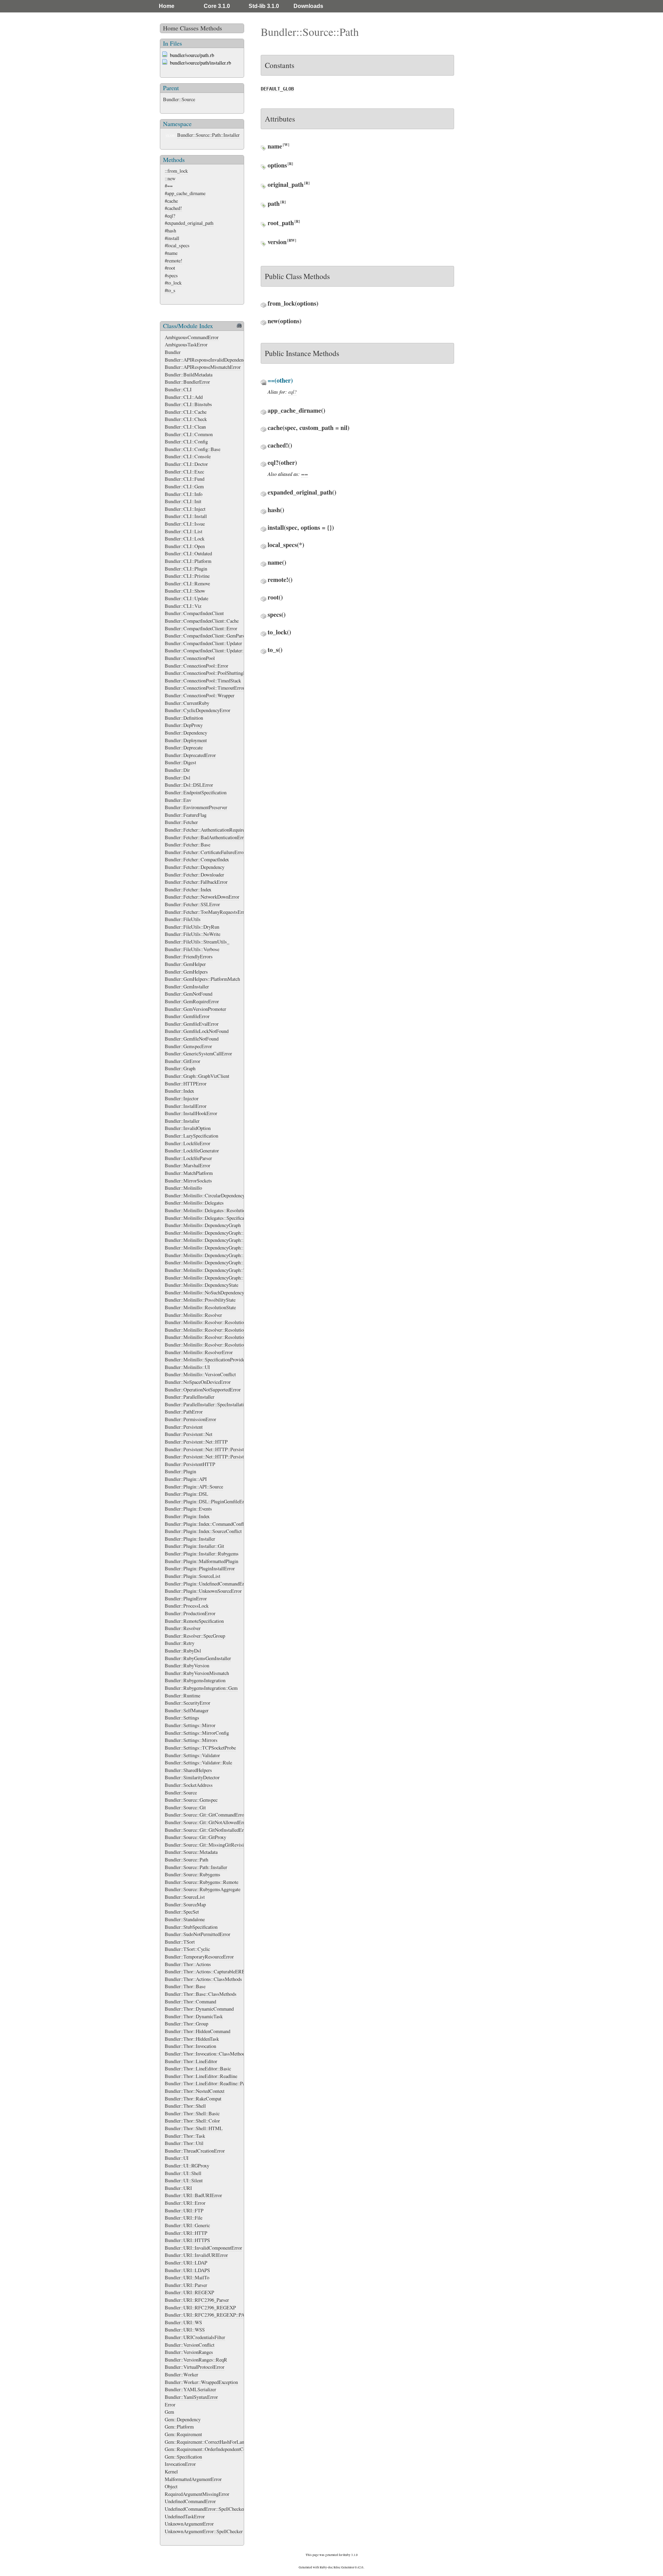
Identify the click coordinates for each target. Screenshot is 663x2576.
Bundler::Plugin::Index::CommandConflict (207, 1524)
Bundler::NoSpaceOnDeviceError (198, 1382)
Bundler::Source (179, 99)
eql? (292, 392)
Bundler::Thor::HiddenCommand (198, 2031)
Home (167, 6)
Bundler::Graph (180, 1068)
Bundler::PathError (184, 1412)
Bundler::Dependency (186, 733)
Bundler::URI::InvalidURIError (196, 2255)
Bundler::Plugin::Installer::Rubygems (202, 1554)
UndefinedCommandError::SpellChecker (205, 2509)
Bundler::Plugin (180, 1471)
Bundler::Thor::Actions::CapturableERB (205, 1971)
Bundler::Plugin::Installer (190, 1539)
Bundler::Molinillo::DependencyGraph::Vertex (210, 1278)
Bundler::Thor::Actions (188, 1964)
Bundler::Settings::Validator (192, 1755)
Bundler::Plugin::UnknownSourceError (203, 1591)
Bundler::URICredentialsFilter (195, 2337)
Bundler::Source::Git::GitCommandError (205, 1815)
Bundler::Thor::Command (190, 2002)
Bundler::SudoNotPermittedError (198, 1934)
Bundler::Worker (181, 2374)
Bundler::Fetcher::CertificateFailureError (205, 852)
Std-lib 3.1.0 (264, 6)
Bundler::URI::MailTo (187, 2277)
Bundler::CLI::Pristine (187, 576)
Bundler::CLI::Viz (183, 606)
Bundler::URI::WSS (185, 2330)
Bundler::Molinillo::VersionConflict (200, 1374)
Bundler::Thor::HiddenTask (192, 2039)
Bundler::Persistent (184, 1427)
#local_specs (177, 245)
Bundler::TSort (180, 1942)
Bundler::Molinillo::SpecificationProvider (206, 1359)
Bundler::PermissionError (190, 1419)
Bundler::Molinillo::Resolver (193, 1315)
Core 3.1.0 (217, 6)
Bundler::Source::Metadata (191, 1852)
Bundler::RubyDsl (183, 1651)
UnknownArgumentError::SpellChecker (204, 2531)
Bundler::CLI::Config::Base (193, 449)
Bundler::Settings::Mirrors (191, 1740)
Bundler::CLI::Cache (186, 412)
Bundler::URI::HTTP (186, 2233)
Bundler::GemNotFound (189, 994)
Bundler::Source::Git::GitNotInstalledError (207, 1830)
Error (170, 2405)
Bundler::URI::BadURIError (193, 2195)
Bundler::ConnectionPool (190, 658)
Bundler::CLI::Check (186, 419)
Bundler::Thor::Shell (185, 2106)
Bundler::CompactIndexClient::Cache (202, 621)
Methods (211, 28)
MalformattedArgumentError (193, 2479)
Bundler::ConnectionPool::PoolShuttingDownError (215, 673)
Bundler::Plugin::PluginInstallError (200, 1568)
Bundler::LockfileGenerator (192, 1151)
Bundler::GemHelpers (186, 972)
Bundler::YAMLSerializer (190, 2389)
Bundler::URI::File (184, 2218)
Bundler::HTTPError (186, 1084)
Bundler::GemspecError (188, 1046)
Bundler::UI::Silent (184, 2180)
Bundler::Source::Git (185, 1807)
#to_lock (173, 283)
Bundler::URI (178, 2188)
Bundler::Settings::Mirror (190, 1725)
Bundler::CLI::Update (186, 598)
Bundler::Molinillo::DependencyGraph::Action (211, 1233)
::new (170, 178)
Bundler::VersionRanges (189, 2352)
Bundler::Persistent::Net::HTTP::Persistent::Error (214, 1457)
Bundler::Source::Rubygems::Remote (201, 1882)
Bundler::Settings (182, 1718)
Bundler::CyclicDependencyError (198, 710)
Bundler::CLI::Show (185, 591)
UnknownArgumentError (189, 2524)
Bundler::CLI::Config (186, 442)
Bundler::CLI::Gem (184, 486)
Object (171, 2486)
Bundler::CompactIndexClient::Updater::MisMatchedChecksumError (233, 650)
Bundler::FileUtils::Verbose (192, 949)
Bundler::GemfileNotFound (192, 1039)
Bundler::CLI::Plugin (186, 569)
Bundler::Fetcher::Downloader (194, 875)
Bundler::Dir (177, 770)
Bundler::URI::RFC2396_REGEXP (200, 2307)
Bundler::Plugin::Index (187, 1516)
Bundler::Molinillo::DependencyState (201, 1285)
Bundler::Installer (182, 1121)
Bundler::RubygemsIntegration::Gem (201, 1688)
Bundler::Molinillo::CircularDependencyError (210, 1195)
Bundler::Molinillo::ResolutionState (200, 1307)
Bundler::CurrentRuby (187, 703)
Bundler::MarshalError (188, 1165)
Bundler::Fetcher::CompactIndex (197, 859)
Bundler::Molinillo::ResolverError (199, 1352)
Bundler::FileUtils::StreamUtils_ (197, 942)
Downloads (308, 6)
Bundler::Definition (184, 718)
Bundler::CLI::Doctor (186, 464)
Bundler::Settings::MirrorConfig (197, 1733)
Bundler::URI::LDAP (186, 2263)
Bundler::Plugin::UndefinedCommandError (207, 1584)
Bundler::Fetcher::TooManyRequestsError (206, 912)
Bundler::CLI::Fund (185, 479)
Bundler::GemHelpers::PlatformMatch (202, 979)
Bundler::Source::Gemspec (191, 1800)
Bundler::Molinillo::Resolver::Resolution (205, 1322)
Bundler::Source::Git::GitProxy (195, 1837)
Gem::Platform (179, 2427)
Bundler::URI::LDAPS (187, 2270)
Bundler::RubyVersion (187, 1665)
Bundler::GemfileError (187, 1016)
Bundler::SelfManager (187, 1710)
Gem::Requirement (183, 2434)
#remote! (174, 261)
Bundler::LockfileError (188, 1143)
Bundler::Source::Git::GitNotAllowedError (207, 1822)
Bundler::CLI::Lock (185, 539)
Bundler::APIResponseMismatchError (203, 367)
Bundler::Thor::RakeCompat (193, 2099)
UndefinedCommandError (190, 2501)
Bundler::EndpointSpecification (196, 792)
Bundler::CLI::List (184, 531)
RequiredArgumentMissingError (197, 2494)
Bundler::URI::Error (185, 2203)
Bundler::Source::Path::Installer (208, 135)
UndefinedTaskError (185, 2516)
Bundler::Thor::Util (184, 2143)
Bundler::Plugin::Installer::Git (194, 1546)
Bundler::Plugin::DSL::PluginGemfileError (207, 1501)
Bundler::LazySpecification (191, 1136)
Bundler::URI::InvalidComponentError (203, 2248)
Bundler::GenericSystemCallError (198, 1054)
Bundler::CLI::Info (184, 494)
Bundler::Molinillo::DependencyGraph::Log (208, 1262)
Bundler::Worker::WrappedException (201, 2382)
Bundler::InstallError (186, 1106)
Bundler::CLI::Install (186, 516)
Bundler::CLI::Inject (185, 509)
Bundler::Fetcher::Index (188, 889)
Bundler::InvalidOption (188, 1128)
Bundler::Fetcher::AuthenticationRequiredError (211, 830)
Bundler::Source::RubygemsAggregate (203, 1889)
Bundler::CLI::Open (185, 546)
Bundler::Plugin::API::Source (194, 1487)
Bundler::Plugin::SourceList (193, 1576)
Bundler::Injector (182, 1098)
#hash (170, 231)
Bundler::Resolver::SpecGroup (195, 1636)
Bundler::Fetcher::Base (188, 845)
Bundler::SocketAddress (189, 1785)
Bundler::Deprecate (184, 748)
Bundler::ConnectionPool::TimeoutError (205, 688)
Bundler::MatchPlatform (189, 1173)
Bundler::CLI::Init (183, 501)
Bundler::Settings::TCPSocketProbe (200, 1748)
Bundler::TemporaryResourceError (199, 1957)
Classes (189, 28)
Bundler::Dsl (177, 778)
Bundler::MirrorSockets (188, 1181)
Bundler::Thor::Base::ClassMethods (201, 1994)
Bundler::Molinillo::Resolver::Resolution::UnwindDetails (222, 1345)
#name (171, 253)
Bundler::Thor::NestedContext (195, 2091)
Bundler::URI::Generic (187, 2225)
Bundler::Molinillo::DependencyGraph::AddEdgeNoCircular (224, 1240)
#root (170, 268)
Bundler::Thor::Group (186, 2024)
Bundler (173, 352)
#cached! (173, 208)
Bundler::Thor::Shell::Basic (192, 2113)
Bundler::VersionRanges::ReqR (196, 2360)
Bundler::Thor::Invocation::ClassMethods (206, 2054)
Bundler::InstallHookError (191, 1113)
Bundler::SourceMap (185, 1904)
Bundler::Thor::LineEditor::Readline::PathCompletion (218, 2083)
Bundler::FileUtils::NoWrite (193, 934)
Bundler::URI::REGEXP (189, 2292)
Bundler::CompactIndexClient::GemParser (206, 636)
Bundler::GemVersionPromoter (195, 1009)
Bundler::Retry (180, 1643)
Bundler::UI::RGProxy (187, 2166)
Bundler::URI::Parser (186, 2285)
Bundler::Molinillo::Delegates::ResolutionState (211, 1210)
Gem (169, 2412)
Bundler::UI (177, 2158)
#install (172, 238)
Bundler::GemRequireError (192, 1001)
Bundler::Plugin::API (186, 1479)
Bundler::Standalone (185, 1919)
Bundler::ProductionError (190, 1613)
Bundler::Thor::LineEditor (191, 2061)
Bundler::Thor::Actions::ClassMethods (203, 1979)
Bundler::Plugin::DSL (186, 1494)
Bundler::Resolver (183, 1628)
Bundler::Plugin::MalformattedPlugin (201, 1561)
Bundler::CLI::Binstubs (188, 404)
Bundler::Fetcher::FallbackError (196, 882)
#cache (171, 201)
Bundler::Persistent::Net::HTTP (196, 1442)
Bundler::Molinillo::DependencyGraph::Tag (208, 1270)
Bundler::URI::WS (183, 2322)
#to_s (170, 290)
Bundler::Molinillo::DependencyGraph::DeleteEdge (215, 1248)
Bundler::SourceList (185, 1897)
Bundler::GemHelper (185, 964)
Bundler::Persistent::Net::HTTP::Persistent (207, 1449)
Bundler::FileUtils (183, 919)
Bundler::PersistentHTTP (190, 1464)
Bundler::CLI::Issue (185, 524)
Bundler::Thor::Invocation (190, 2046)
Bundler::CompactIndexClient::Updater (203, 643)
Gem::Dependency (183, 2419)
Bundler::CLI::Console (188, 456)
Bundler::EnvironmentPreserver (196, 807)
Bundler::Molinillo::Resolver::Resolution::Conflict (215, 1330)
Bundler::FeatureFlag (186, 815)
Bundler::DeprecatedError (190, 755)
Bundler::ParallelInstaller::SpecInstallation (207, 1404)
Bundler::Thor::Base (185, 1986)
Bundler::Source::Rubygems (193, 1874)
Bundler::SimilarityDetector (192, 1777)
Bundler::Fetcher (181, 822)
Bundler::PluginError (186, 1598)
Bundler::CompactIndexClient (194, 613)
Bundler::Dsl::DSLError (189, 785)
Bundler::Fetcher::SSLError (192, 904)
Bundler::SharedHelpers (188, 1770)
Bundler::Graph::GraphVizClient (197, 1076)
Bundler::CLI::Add (184, 397)
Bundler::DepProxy (184, 725)
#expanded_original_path (189, 223)
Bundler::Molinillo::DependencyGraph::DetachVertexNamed (224, 1255)
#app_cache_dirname (185, 193)
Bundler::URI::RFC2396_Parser (197, 2300)
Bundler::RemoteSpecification (194, 1621)
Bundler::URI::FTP (184, 2210)
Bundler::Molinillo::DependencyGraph (203, 1225)
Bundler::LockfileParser (188, 1158)
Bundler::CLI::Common (189, 434)
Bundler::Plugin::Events (188, 1509)
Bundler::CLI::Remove (187, 583)
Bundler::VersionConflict (190, 2345)
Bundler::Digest (180, 762)
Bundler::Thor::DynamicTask (194, 2016)
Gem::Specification (183, 2457)
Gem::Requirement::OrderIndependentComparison (214, 2449)
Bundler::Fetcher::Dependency (195, 867)
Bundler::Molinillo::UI (187, 1367)
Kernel (171, 2472)
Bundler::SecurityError (188, 1703)
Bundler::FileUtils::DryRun (192, 927)
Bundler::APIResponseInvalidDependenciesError (213, 360)
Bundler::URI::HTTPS (187, 2240)
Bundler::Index (179, 1091)
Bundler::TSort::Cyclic (187, 1949)
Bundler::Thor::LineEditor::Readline (201, 2076)
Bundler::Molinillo (183, 1188)
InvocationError (180, 2464)
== (305, 474)
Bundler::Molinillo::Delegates (194, 1203)
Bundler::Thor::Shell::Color (192, 2121)
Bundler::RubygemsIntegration (195, 1680)
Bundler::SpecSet (182, 1912)
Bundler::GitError (182, 1061)
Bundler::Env (178, 800)
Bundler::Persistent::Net (189, 1434)
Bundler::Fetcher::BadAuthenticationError (206, 837)
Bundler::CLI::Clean (185, 427)
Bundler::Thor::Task (185, 2136)
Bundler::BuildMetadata (189, 375)
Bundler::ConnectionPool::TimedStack (203, 681)
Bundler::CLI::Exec (184, 472)
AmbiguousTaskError (186, 344)
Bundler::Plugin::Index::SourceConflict (203, 1531)
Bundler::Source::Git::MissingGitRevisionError (212, 1845)
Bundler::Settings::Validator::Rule (198, 1763)
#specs (171, 275)
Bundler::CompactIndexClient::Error (201, 628)
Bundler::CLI (178, 389)
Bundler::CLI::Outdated (188, 553)
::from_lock (176, 171)
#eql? (170, 216)
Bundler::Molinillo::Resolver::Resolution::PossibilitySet (220, 1337)
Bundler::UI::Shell (183, 2173)
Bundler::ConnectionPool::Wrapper (200, 695)
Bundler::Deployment (186, 740)
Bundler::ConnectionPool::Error (196, 666)
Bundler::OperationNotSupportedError (203, 1390)
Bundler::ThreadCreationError (195, 2151)
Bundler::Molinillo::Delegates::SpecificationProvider (217, 1218)
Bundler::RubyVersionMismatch (197, 1673)
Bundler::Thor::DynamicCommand (199, 2009)
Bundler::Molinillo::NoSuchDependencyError (210, 1292)
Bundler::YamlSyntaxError (191, 2397)
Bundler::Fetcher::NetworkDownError (202, 897)
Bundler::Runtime (182, 1696)
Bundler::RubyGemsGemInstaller (198, 1658)
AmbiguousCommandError (192, 337)
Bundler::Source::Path (186, 1860)
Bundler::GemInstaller (187, 987)
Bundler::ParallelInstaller (190, 1397)
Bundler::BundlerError (187, 382)
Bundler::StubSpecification (191, 1927)
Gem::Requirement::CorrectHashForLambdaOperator (217, 2442)
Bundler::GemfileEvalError (192, 1024)
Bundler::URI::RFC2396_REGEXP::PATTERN (213, 2315)
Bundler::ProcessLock (187, 1606)
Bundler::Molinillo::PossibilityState (200, 1300)
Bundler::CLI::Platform (188, 561)
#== (169, 186)
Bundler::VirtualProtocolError (195, 2367)
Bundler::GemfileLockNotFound (197, 1031)
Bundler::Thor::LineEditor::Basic (198, 2069)
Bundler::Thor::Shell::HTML (194, 2128)
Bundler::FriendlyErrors (189, 956)
